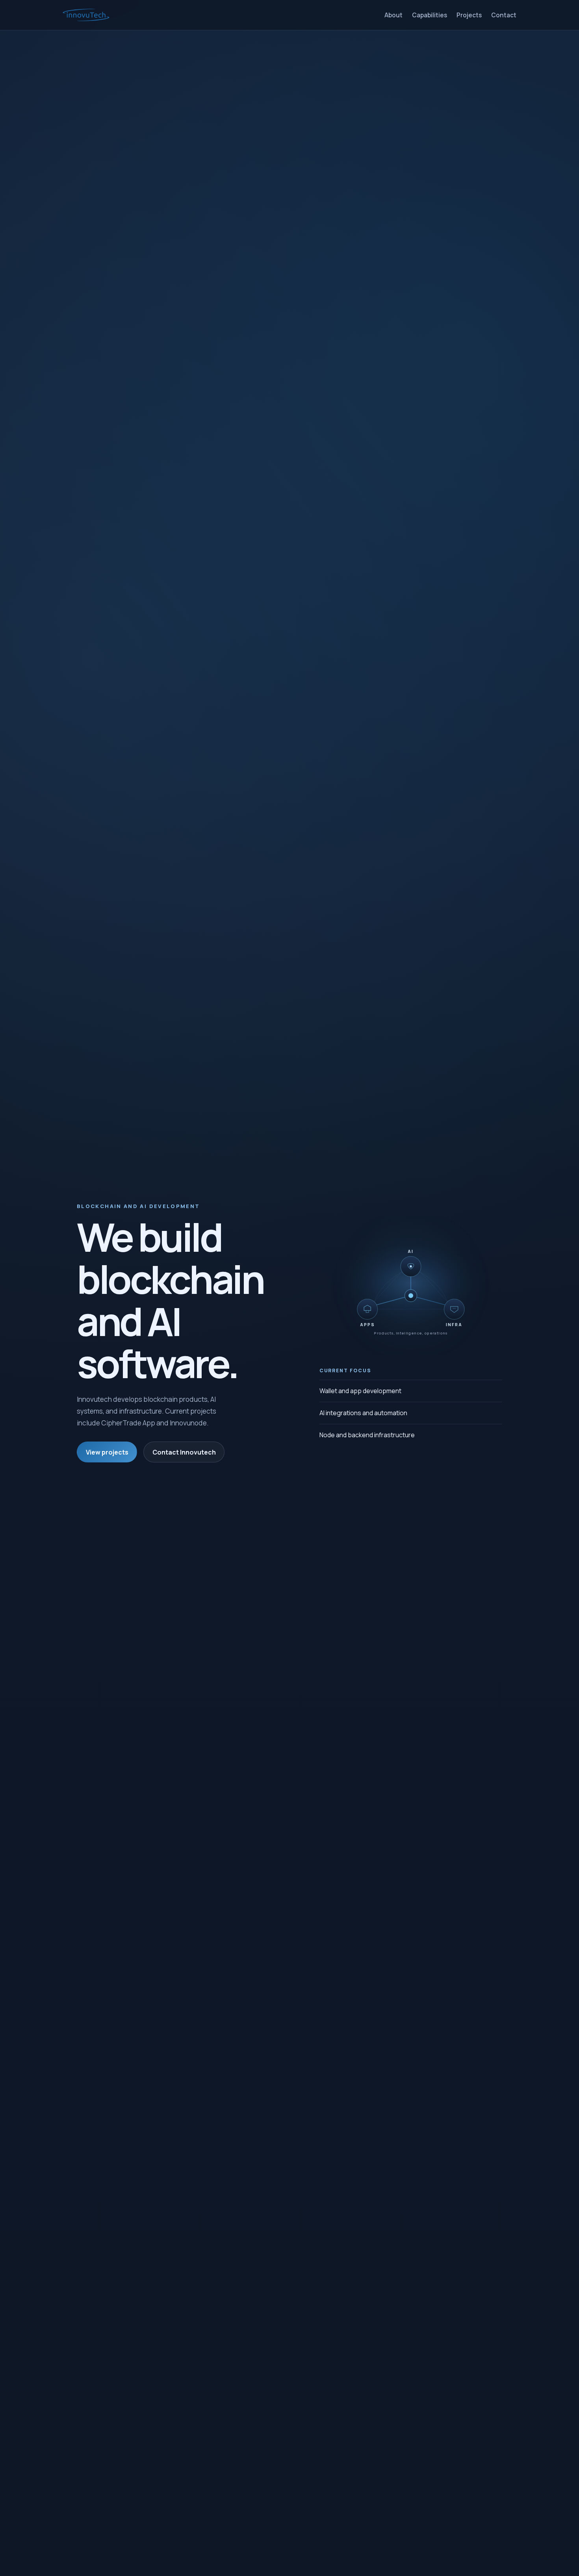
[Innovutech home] (86, 15)
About (393, 15)
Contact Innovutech (184, 1452)
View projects (107, 1452)
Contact (504, 15)
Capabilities (430, 15)
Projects (469, 15)
